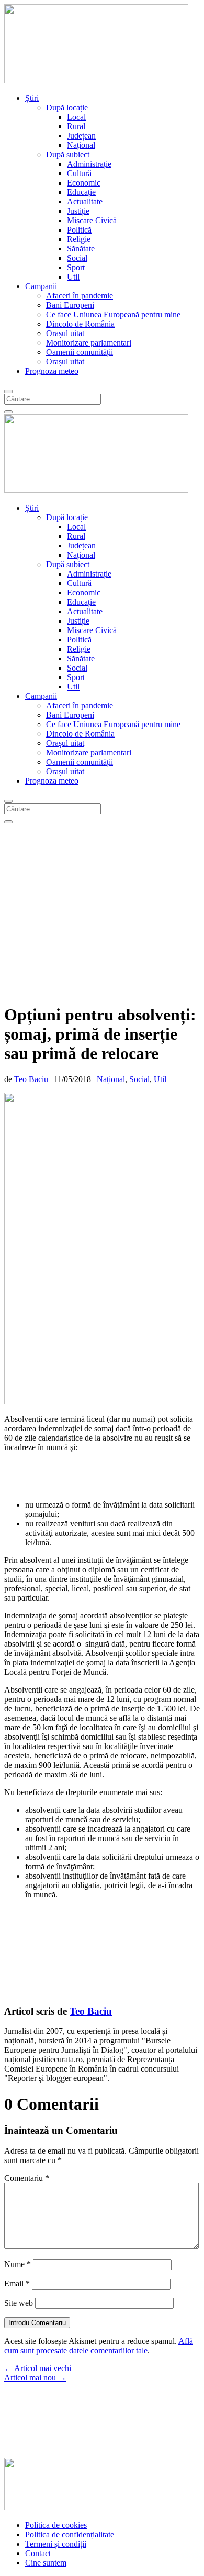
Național (81, 145)
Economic (84, 183)
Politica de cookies (56, 2525)
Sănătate (81, 249)
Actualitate (85, 202)
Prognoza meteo (52, 371)
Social (77, 258)
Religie (79, 239)
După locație (67, 107)
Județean (81, 136)
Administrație (89, 164)
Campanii (41, 286)
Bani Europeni (70, 305)
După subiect (68, 154)
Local (76, 117)
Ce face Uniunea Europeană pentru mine (113, 314)
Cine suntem (46, 2563)
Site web (19, 2303)
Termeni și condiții (56, 2544)
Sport (76, 267)
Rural (76, 126)
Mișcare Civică (92, 220)
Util (73, 277)
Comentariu (27, 2178)
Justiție (78, 211)
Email (17, 2284)
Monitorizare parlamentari (89, 343)
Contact (38, 2553)
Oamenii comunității (80, 352)
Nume (18, 2264)
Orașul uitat (65, 333)
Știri (32, 98)
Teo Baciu (31, 1079)
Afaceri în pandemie (80, 296)
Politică (79, 230)
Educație (81, 192)
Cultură (79, 173)
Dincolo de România (80, 324)
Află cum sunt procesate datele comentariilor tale (99, 2346)
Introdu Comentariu (37, 2323)
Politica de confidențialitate (70, 2534)
